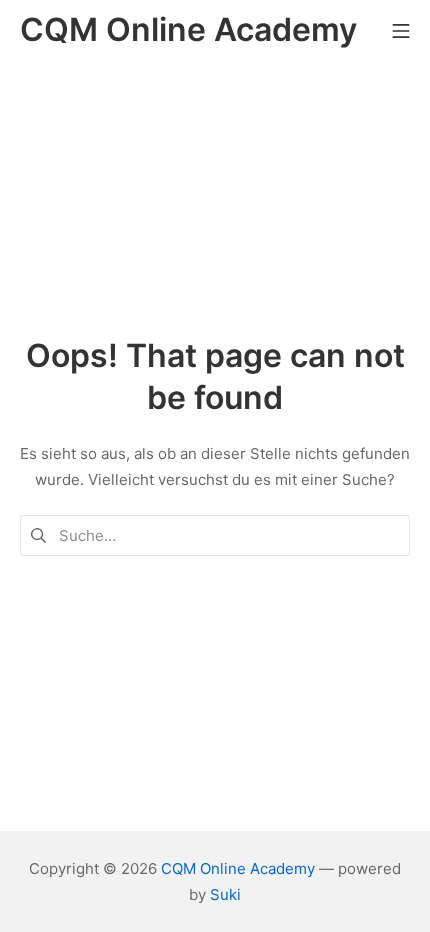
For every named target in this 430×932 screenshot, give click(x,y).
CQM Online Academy (238, 868)
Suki (225, 894)
